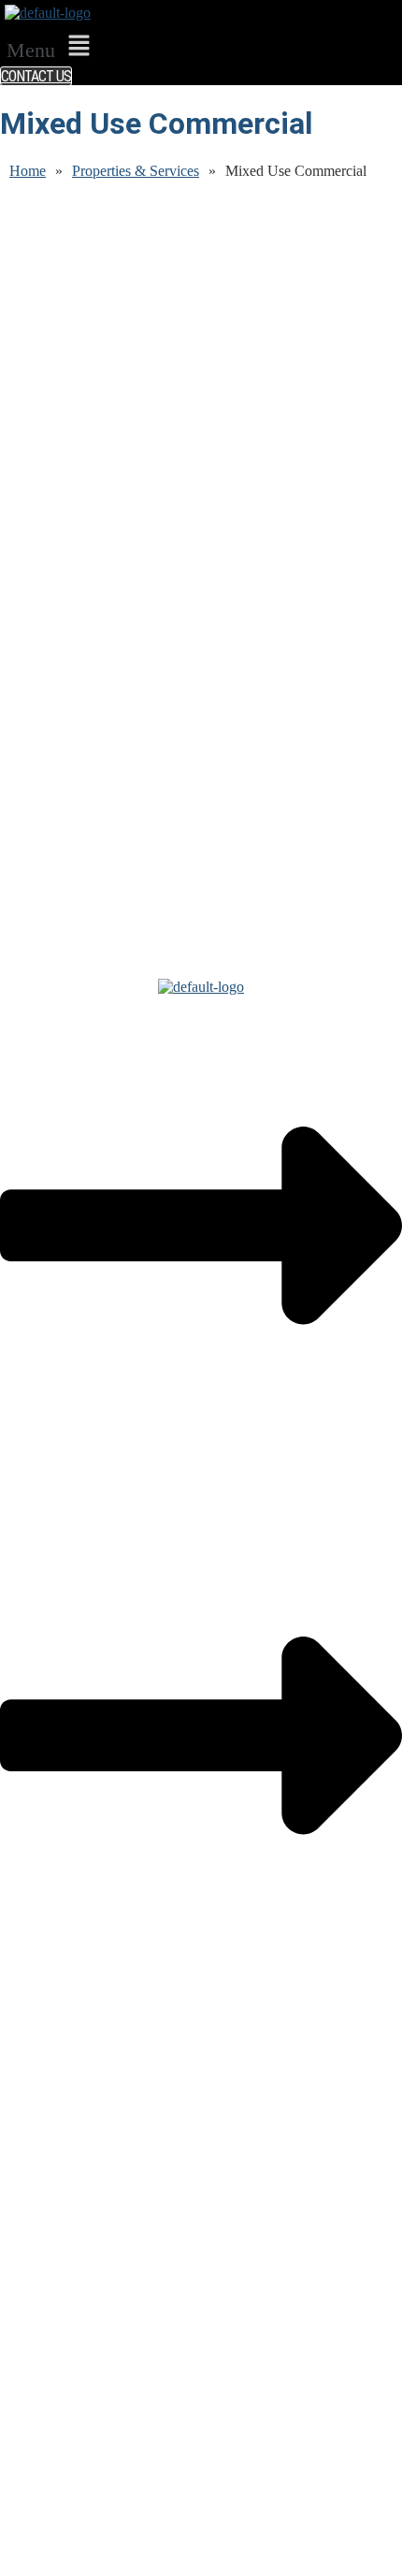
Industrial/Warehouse (62, 2159)
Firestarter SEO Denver (289, 2552)
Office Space (37, 2142)
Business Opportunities (67, 2226)
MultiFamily (36, 2209)
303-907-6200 (42, 2300)
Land (15, 2192)
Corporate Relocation (62, 2125)
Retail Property (43, 2176)
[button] (52, 47)
